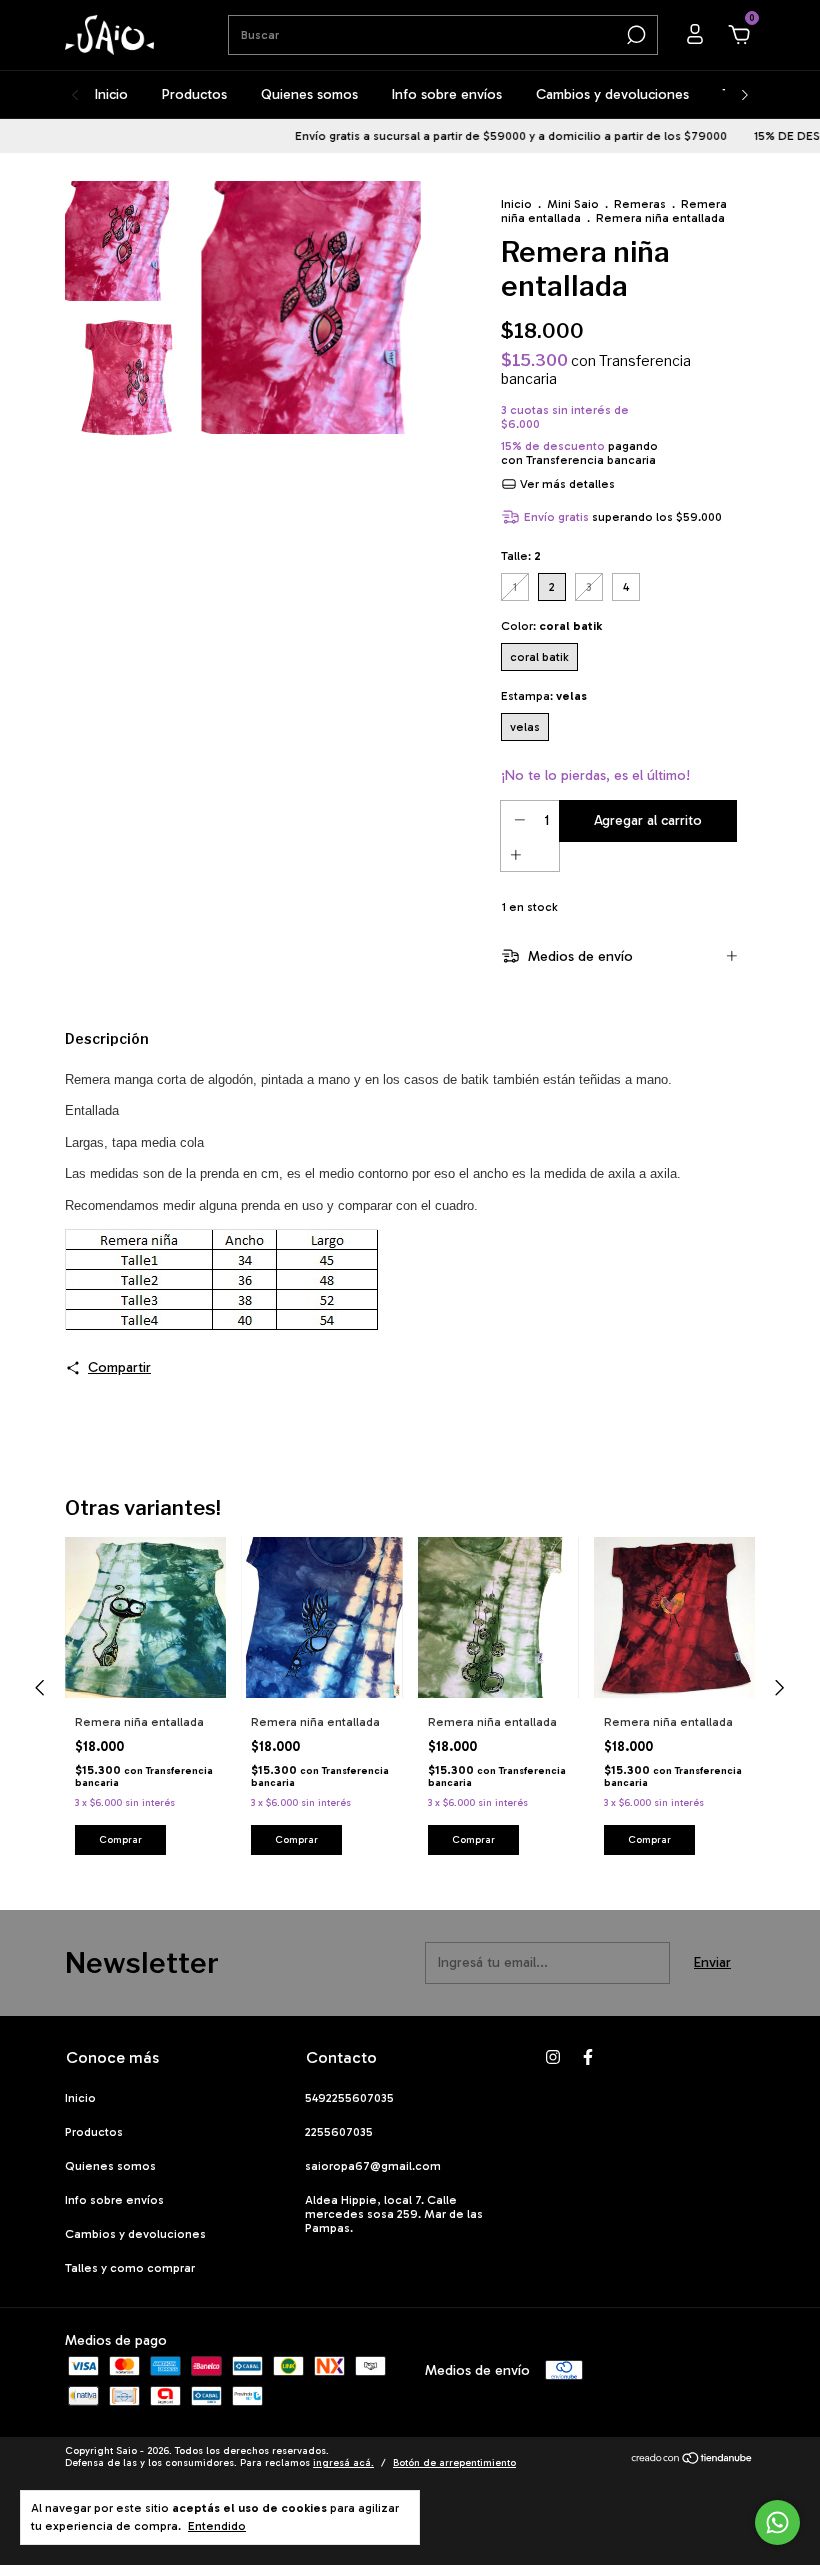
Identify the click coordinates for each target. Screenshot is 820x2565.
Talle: (521, 556)
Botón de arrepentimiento (454, 2463)
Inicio (111, 94)
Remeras (640, 204)
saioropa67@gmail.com (373, 2166)
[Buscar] (634, 35)
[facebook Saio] (588, 2057)
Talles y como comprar (130, 2268)
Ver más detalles (566, 484)
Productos (194, 94)
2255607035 (339, 2132)
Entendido (217, 2526)
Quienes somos (309, 94)
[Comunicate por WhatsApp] (777, 2522)
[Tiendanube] (692, 2459)
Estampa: (544, 696)
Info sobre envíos (447, 94)
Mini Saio (573, 204)
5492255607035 (349, 2098)
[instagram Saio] (553, 2057)
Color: (551, 626)
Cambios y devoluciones (612, 94)
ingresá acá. (343, 2463)
